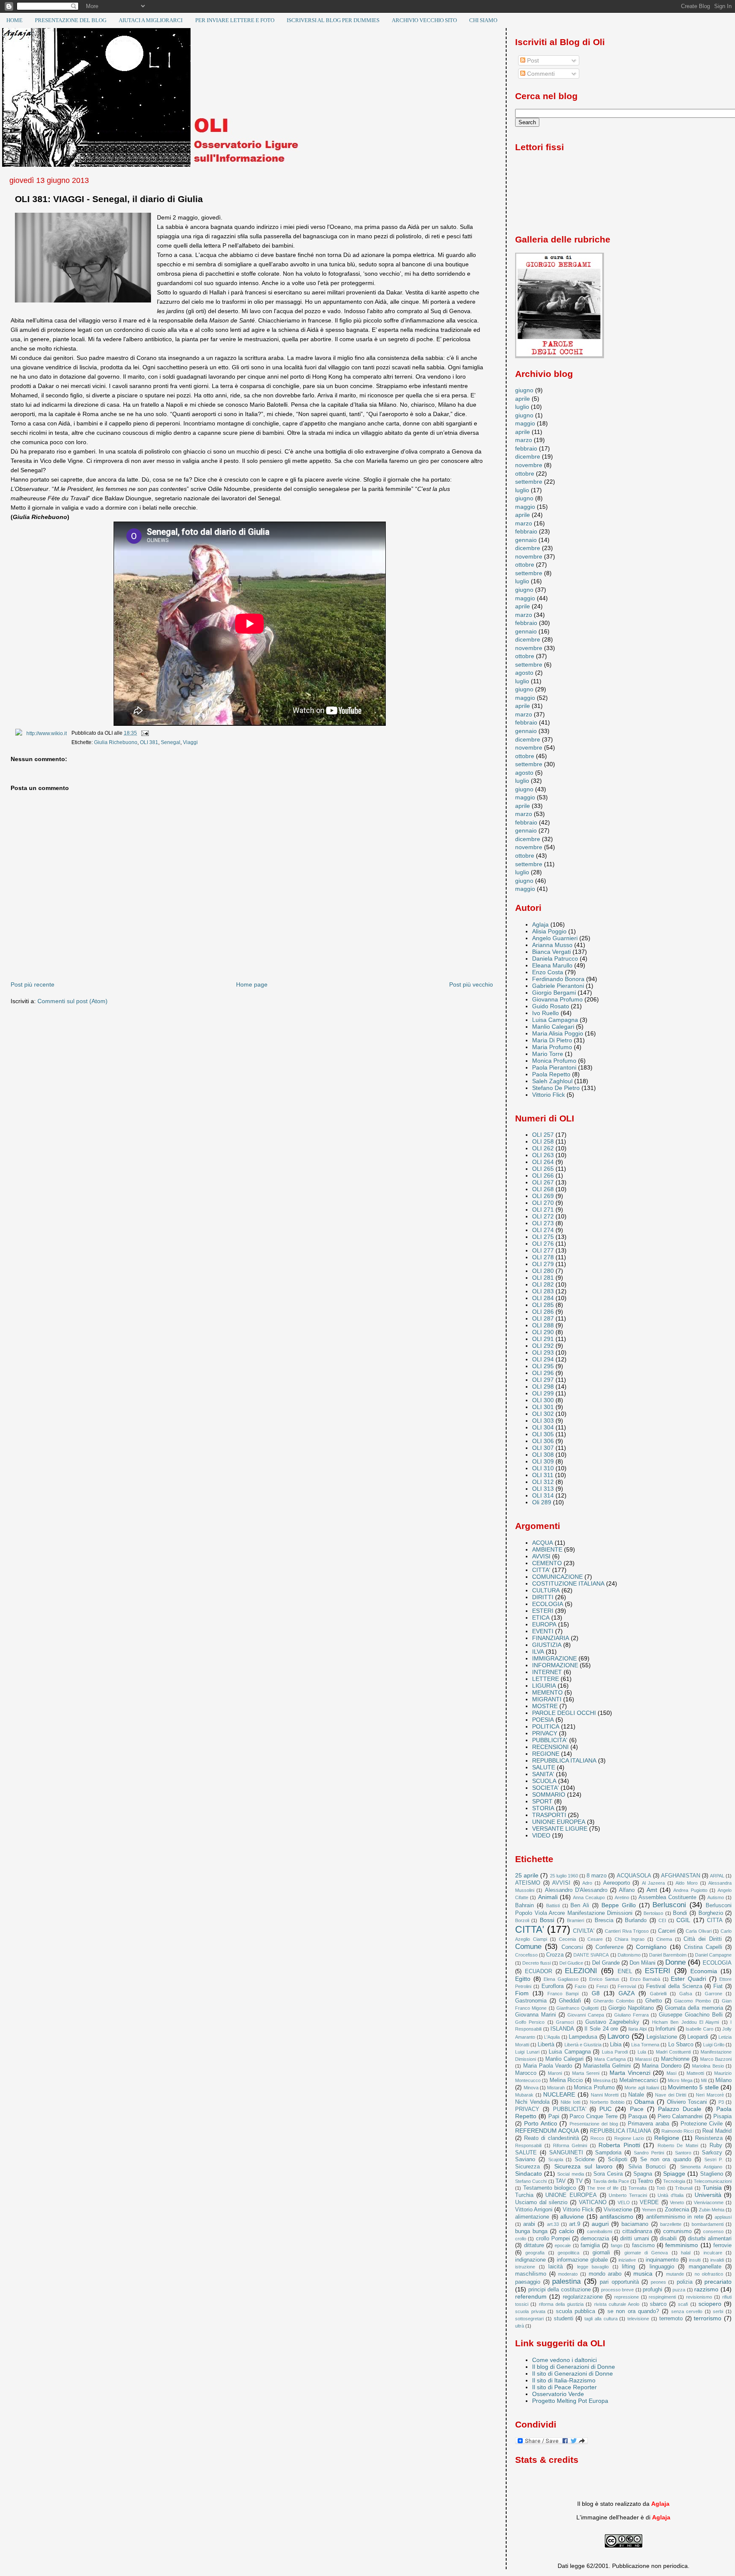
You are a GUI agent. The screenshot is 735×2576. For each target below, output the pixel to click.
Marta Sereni (586, 2073)
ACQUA (543, 1543)
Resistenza (709, 2138)
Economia (704, 1971)
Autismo (716, 1897)
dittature (534, 2245)
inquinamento (662, 2260)
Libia (616, 2044)
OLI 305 (543, 1434)
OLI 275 (543, 1237)
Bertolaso (653, 1913)
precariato (718, 2282)
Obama (644, 2102)
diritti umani (635, 2238)
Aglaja (540, 924)
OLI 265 (543, 1169)
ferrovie (722, 2245)
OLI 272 (543, 1216)
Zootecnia (677, 2209)
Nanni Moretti (605, 2095)
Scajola (556, 2160)
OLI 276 (543, 1244)
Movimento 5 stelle (693, 2087)
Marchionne (675, 2059)
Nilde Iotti (570, 2102)
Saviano (525, 2159)
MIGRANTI (547, 1699)
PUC (605, 2109)
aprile (523, 399)
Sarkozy (712, 2152)
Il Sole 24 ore (601, 2029)
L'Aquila (552, 2037)
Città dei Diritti (703, 1939)
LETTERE (546, 1679)
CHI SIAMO (483, 20)
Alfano (627, 1890)
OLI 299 (543, 1393)
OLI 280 (543, 1271)
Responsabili (528, 2145)
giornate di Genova (646, 2253)
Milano (724, 2080)
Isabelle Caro (699, 2029)
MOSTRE (545, 1706)
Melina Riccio (566, 2080)
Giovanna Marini (536, 2015)
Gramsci (565, 2022)
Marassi (643, 2059)
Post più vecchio (471, 984)
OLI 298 (543, 1386)
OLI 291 (543, 1339)
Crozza (555, 1955)
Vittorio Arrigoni (534, 2209)
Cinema (664, 1939)
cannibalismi (600, 2231)
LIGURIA (544, 1686)
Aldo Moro (687, 1883)
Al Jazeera (654, 1883)
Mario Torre (548, 1054)
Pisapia (722, 2116)
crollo (521, 2239)
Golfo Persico (530, 2022)
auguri (600, 2224)
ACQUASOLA (634, 1876)
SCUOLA (544, 1781)
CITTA (715, 1920)
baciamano (635, 2224)
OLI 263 (543, 1155)
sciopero (710, 2304)
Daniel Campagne (713, 1955)
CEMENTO (547, 1563)
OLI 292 (543, 1346)
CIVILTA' (584, 1931)
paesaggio (528, 2282)
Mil (704, 2080)
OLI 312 (543, 1482)
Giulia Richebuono (116, 742)
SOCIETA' (546, 1788)
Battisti (553, 1906)
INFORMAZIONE (555, 1665)
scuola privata (530, 2311)
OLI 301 (543, 1407)
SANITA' (543, 1774)
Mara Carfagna (610, 2059)
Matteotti (695, 2073)
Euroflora (553, 1986)
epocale (563, 2245)
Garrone (714, 1994)
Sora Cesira (608, 2174)
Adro (587, 1883)
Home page (252, 984)
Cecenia (567, 1939)
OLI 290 (543, 1332)
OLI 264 (543, 1162)
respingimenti (662, 2297)
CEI (662, 1920)
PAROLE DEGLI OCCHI (564, 1713)
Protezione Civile (702, 2124)
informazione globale (582, 2260)
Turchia (524, 2195)
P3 (721, 2102)
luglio (522, 407)
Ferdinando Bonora (558, 979)
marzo (524, 440)
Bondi (680, 1913)
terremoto (671, 2318)
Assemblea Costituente (667, 1897)
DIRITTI (543, 1597)
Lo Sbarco (681, 2044)
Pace (637, 2109)
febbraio (526, 448)
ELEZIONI (581, 1971)
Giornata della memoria (694, 2008)
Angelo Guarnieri (555, 938)
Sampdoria (608, 2152)
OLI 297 (543, 1380)
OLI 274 (543, 1230)
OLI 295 (543, 1366)
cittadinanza (637, 2231)
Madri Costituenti (673, 2052)
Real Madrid (717, 2131)
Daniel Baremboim (668, 1955)
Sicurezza (527, 2167)
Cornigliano (651, 1947)
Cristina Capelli (703, 1947)
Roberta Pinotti (619, 2145)
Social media (570, 2174)
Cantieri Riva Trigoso (627, 1931)
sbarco (658, 2304)
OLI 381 (149, 742)
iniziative (627, 2260)
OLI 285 (543, 1305)
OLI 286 (543, 1312)
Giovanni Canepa (586, 2015)
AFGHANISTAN (681, 1876)
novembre (529, 465)
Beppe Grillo (619, 1905)
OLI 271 (543, 1210)
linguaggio (662, 2266)
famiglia (590, 2245)
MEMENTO (547, 1692)
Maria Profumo (552, 1047)
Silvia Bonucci (647, 2167)
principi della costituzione (560, 2289)
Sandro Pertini (649, 2153)
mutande (675, 2274)
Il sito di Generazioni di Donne (573, 2373)
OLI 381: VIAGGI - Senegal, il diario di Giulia (109, 199)
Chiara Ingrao (630, 1939)
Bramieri (575, 1920)
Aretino (622, 1897)
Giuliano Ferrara (631, 2015)
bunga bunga (531, 2231)
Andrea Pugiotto (690, 1890)
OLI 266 (543, 1175)
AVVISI (541, 1556)
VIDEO (541, 1835)
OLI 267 (543, 1182)
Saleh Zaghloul (552, 1081)
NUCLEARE (559, 2094)
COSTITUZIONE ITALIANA (568, 1583)
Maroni (555, 2073)
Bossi (547, 1920)
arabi (529, 2224)
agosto (524, 673)
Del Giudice (571, 1963)
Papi (554, 2116)
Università (708, 2195)
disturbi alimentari (710, 2238)
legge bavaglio (593, 2267)
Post (532, 60)
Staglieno (712, 2174)
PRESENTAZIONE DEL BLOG (71, 20)
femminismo (682, 2245)
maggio (525, 423)
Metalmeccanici (639, 2080)
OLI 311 (543, 1475)
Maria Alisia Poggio (558, 1033)
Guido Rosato (551, 1006)
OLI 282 (543, 1284)
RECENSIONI (550, 1747)
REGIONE (546, 1754)
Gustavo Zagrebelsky (612, 2022)
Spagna (643, 2174)
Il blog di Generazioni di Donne (574, 2367)
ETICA (541, 1617)
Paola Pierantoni (554, 1067)
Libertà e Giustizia (583, 2045)
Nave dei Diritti (671, 2095)
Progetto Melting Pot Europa (570, 2401)
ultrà (520, 2326)
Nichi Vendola (532, 2102)
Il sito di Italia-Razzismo (564, 2380)
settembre (529, 482)
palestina (566, 2281)
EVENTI (543, 1631)
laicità (556, 2266)
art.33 (553, 2224)
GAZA (627, 1993)
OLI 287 (543, 1318)
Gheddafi (570, 2001)
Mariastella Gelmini (607, 2066)
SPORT (542, 1801)
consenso (713, 2231)
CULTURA (546, 1590)
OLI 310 (543, 1468)
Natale (636, 2095)
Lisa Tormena (645, 2045)
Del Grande (606, 1963)
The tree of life (603, 2188)
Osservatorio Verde (558, 2394)
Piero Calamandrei (680, 2116)
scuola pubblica (576, 2311)
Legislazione (662, 2037)
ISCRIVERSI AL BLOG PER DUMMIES (333, 20)
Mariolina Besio (708, 2066)
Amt (652, 1890)
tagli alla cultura (601, 2319)
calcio (567, 2231)
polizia (685, 2282)
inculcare (713, 2253)
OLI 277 (543, 1250)
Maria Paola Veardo (548, 2066)
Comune (528, 1947)
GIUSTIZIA (547, 1645)
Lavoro (618, 2036)
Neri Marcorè (710, 2095)
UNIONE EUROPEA (559, 1822)
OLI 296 (543, 1373)
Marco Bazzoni (716, 2059)
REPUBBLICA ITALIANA (564, 1760)
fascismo (643, 2245)
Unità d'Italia (671, 2195)
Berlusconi (669, 1905)
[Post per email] (143, 733)
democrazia (595, 2238)
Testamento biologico (550, 2188)
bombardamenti (708, 2224)
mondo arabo (605, 2274)
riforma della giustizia (561, 2304)
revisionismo (699, 2297)
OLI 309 (543, 1461)
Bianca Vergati (551, 952)
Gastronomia (531, 2001)
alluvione (572, 2217)
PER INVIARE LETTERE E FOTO (235, 20)
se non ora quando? (633, 2311)
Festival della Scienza (674, 1986)
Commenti (540, 74)
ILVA (538, 1652)
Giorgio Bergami (554, 993)
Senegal (171, 742)
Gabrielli (658, 1994)
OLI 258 (543, 1141)
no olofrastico (709, 2274)
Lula (642, 2052)
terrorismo (708, 2318)
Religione (667, 2138)
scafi (683, 2304)
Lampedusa (583, 2037)
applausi (723, 2217)
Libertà (546, 2044)
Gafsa (686, 1994)
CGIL (683, 1920)
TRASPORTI (549, 1815)
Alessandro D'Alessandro (576, 1890)
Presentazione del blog (594, 2124)
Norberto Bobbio (607, 2102)
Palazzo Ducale (680, 2109)
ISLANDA (562, 2029)
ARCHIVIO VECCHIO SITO (424, 20)
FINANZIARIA (551, 1638)
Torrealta (637, 2188)
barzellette (671, 2224)
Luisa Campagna (555, 1020)
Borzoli (522, 1920)
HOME (14, 20)
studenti (564, 2318)
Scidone (585, 2159)
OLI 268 (543, 1189)
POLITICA (546, 1726)
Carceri (667, 1931)
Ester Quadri (688, 1979)
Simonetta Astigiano (701, 2167)
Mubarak (524, 2095)
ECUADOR (538, 1971)
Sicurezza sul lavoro (584, 2166)
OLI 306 (543, 1441)
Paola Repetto (551, 1074)
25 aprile (527, 1875)
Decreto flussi (537, 1963)
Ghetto (654, 2001)
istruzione (525, 2267)
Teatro (645, 2181)
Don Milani (642, 1963)
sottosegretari (529, 2319)
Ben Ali (580, 1905)
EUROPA (544, 1624)
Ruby (716, 2145)
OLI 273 (543, 1223)
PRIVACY (545, 1733)
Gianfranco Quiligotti (577, 2008)
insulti (695, 2260)
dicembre (528, 456)
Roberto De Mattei (678, 2145)
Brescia (604, 1920)
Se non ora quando (666, 2159)
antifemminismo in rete (675, 2217)
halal (686, 2253)
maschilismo (531, 2274)
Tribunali (684, 2188)
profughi (652, 2289)
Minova (531, 2088)
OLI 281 (543, 1278)
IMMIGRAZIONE (554, 1658)
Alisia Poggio (549, 931)
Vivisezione (618, 2209)
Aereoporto (617, 1883)
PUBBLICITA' (550, 1740)
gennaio (526, 540)
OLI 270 (543, 1203)
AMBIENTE (547, 1549)
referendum (531, 2296)
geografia (535, 2253)
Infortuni (665, 2029)
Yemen (649, 2210)
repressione (627, 2297)
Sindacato (528, 2174)
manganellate (705, 2266)
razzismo (706, 2289)
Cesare (595, 1939)
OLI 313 (543, 1489)
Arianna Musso (552, 945)
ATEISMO (528, 1883)
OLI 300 (543, 1400)
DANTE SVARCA (591, 1955)
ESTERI (543, 1611)
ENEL (625, 1971)
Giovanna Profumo (557, 999)
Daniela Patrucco (555, 959)
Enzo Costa (548, 972)
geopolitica (568, 2253)
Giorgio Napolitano (631, 2008)
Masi (671, 2073)
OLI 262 (543, 1148)
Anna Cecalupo (589, 1897)
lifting (628, 2266)
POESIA (543, 1720)
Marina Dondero (661, 2066)
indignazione (530, 2260)
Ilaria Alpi (637, 2029)
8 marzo (597, 1876)
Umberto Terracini (628, 2195)
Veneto (677, 2202)
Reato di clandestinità (551, 2138)
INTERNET (547, 1672)
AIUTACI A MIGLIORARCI (151, 20)
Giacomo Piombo (692, 2001)
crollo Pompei (553, 2238)
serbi (718, 2311)
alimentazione (532, 2217)
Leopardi (698, 2037)
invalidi (717, 2260)
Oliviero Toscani (687, 2102)
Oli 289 (542, 1502)
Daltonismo (629, 1955)
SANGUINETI (566, 2152)
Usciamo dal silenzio (541, 2202)
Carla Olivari (699, 1931)
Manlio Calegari (553, 1027)
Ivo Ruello (546, 1013)
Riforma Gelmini (570, 2145)
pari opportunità (619, 2282)
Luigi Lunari (527, 2052)
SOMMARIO (549, 1794)
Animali (548, 1897)
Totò (661, 2188)
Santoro (683, 2153)
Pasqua (638, 2116)
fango (617, 2245)
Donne (675, 1962)
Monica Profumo (554, 1061)
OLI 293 (543, 1352)
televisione (638, 2319)
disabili (668, 2238)
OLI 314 (543, 1495)
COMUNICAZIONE (557, 1577)
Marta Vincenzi (630, 2073)
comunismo (677, 2231)
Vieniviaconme (709, 2202)
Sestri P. (714, 2160)
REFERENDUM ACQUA (547, 2131)
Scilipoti (618, 2159)
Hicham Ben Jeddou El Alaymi (685, 2022)
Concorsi (572, 1947)
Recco (597, 2138)
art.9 (575, 2224)
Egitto (523, 1979)
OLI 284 (543, 1298)
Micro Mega (680, 2080)
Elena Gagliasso (561, 1979)
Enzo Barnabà (645, 1979)
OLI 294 (543, 1359)
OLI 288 (543, 1325)
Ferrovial (627, 1986)
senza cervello (687, 2311)
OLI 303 (543, 1421)
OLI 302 (543, 1414)
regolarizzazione (583, 2297)
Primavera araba (648, 2124)
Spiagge (674, 2174)
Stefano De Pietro (556, 1088)
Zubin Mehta (712, 2210)
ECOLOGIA (548, 1604)
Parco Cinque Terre (594, 2116)
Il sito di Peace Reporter (564, 2387)
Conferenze (610, 1947)
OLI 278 (543, 1257)
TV (579, 2181)
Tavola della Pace (611, 2181)
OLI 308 (543, 1455)
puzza (679, 2290)
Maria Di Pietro (552, 1040)
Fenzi (602, 1986)
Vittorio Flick (548, 1095)
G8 (596, 1993)
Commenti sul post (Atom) (73, 1001)
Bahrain (524, 1905)
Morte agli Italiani (642, 2088)
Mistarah (556, 2088)
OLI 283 (543, 1291)
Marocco (526, 2073)
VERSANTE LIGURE (560, 1829)
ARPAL (717, 1876)
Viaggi (190, 742)
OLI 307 (543, 1448)
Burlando (636, 1920)
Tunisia (712, 2188)
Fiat (718, 1986)
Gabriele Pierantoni (558, 986)
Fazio (580, 1986)
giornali (601, 2252)
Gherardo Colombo (614, 2001)
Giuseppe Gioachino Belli (691, 2015)
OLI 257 (543, 1135)
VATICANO (593, 2202)
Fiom (522, 1993)
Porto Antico (541, 2123)
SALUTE (544, 1767)
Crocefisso (526, 1955)
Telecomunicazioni (713, 2181)
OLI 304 (543, 1427)
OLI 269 (543, 1196)
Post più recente (33, 984)
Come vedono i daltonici (564, 2360)
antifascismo (617, 2217)
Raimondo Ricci (678, 2131)
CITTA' (541, 1570)
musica (643, 2274)
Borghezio (711, 1913)
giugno (524, 390)
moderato (568, 2274)
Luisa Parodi (615, 2052)
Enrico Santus (604, 1979)
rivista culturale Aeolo (617, 2304)
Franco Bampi (563, 1994)
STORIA (543, 1808)
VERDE (649, 2202)
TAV (561, 2181)
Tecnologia (674, 2181)
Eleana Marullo (552, 965)
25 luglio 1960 (564, 1876)
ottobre (525, 474)
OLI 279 (543, 1264)
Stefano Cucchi (531, 2181)
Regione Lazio (629, 2138)
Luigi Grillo (714, 2045)
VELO (624, 2202)
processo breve (618, 2290)
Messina (602, 2080)
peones (658, 2282)
